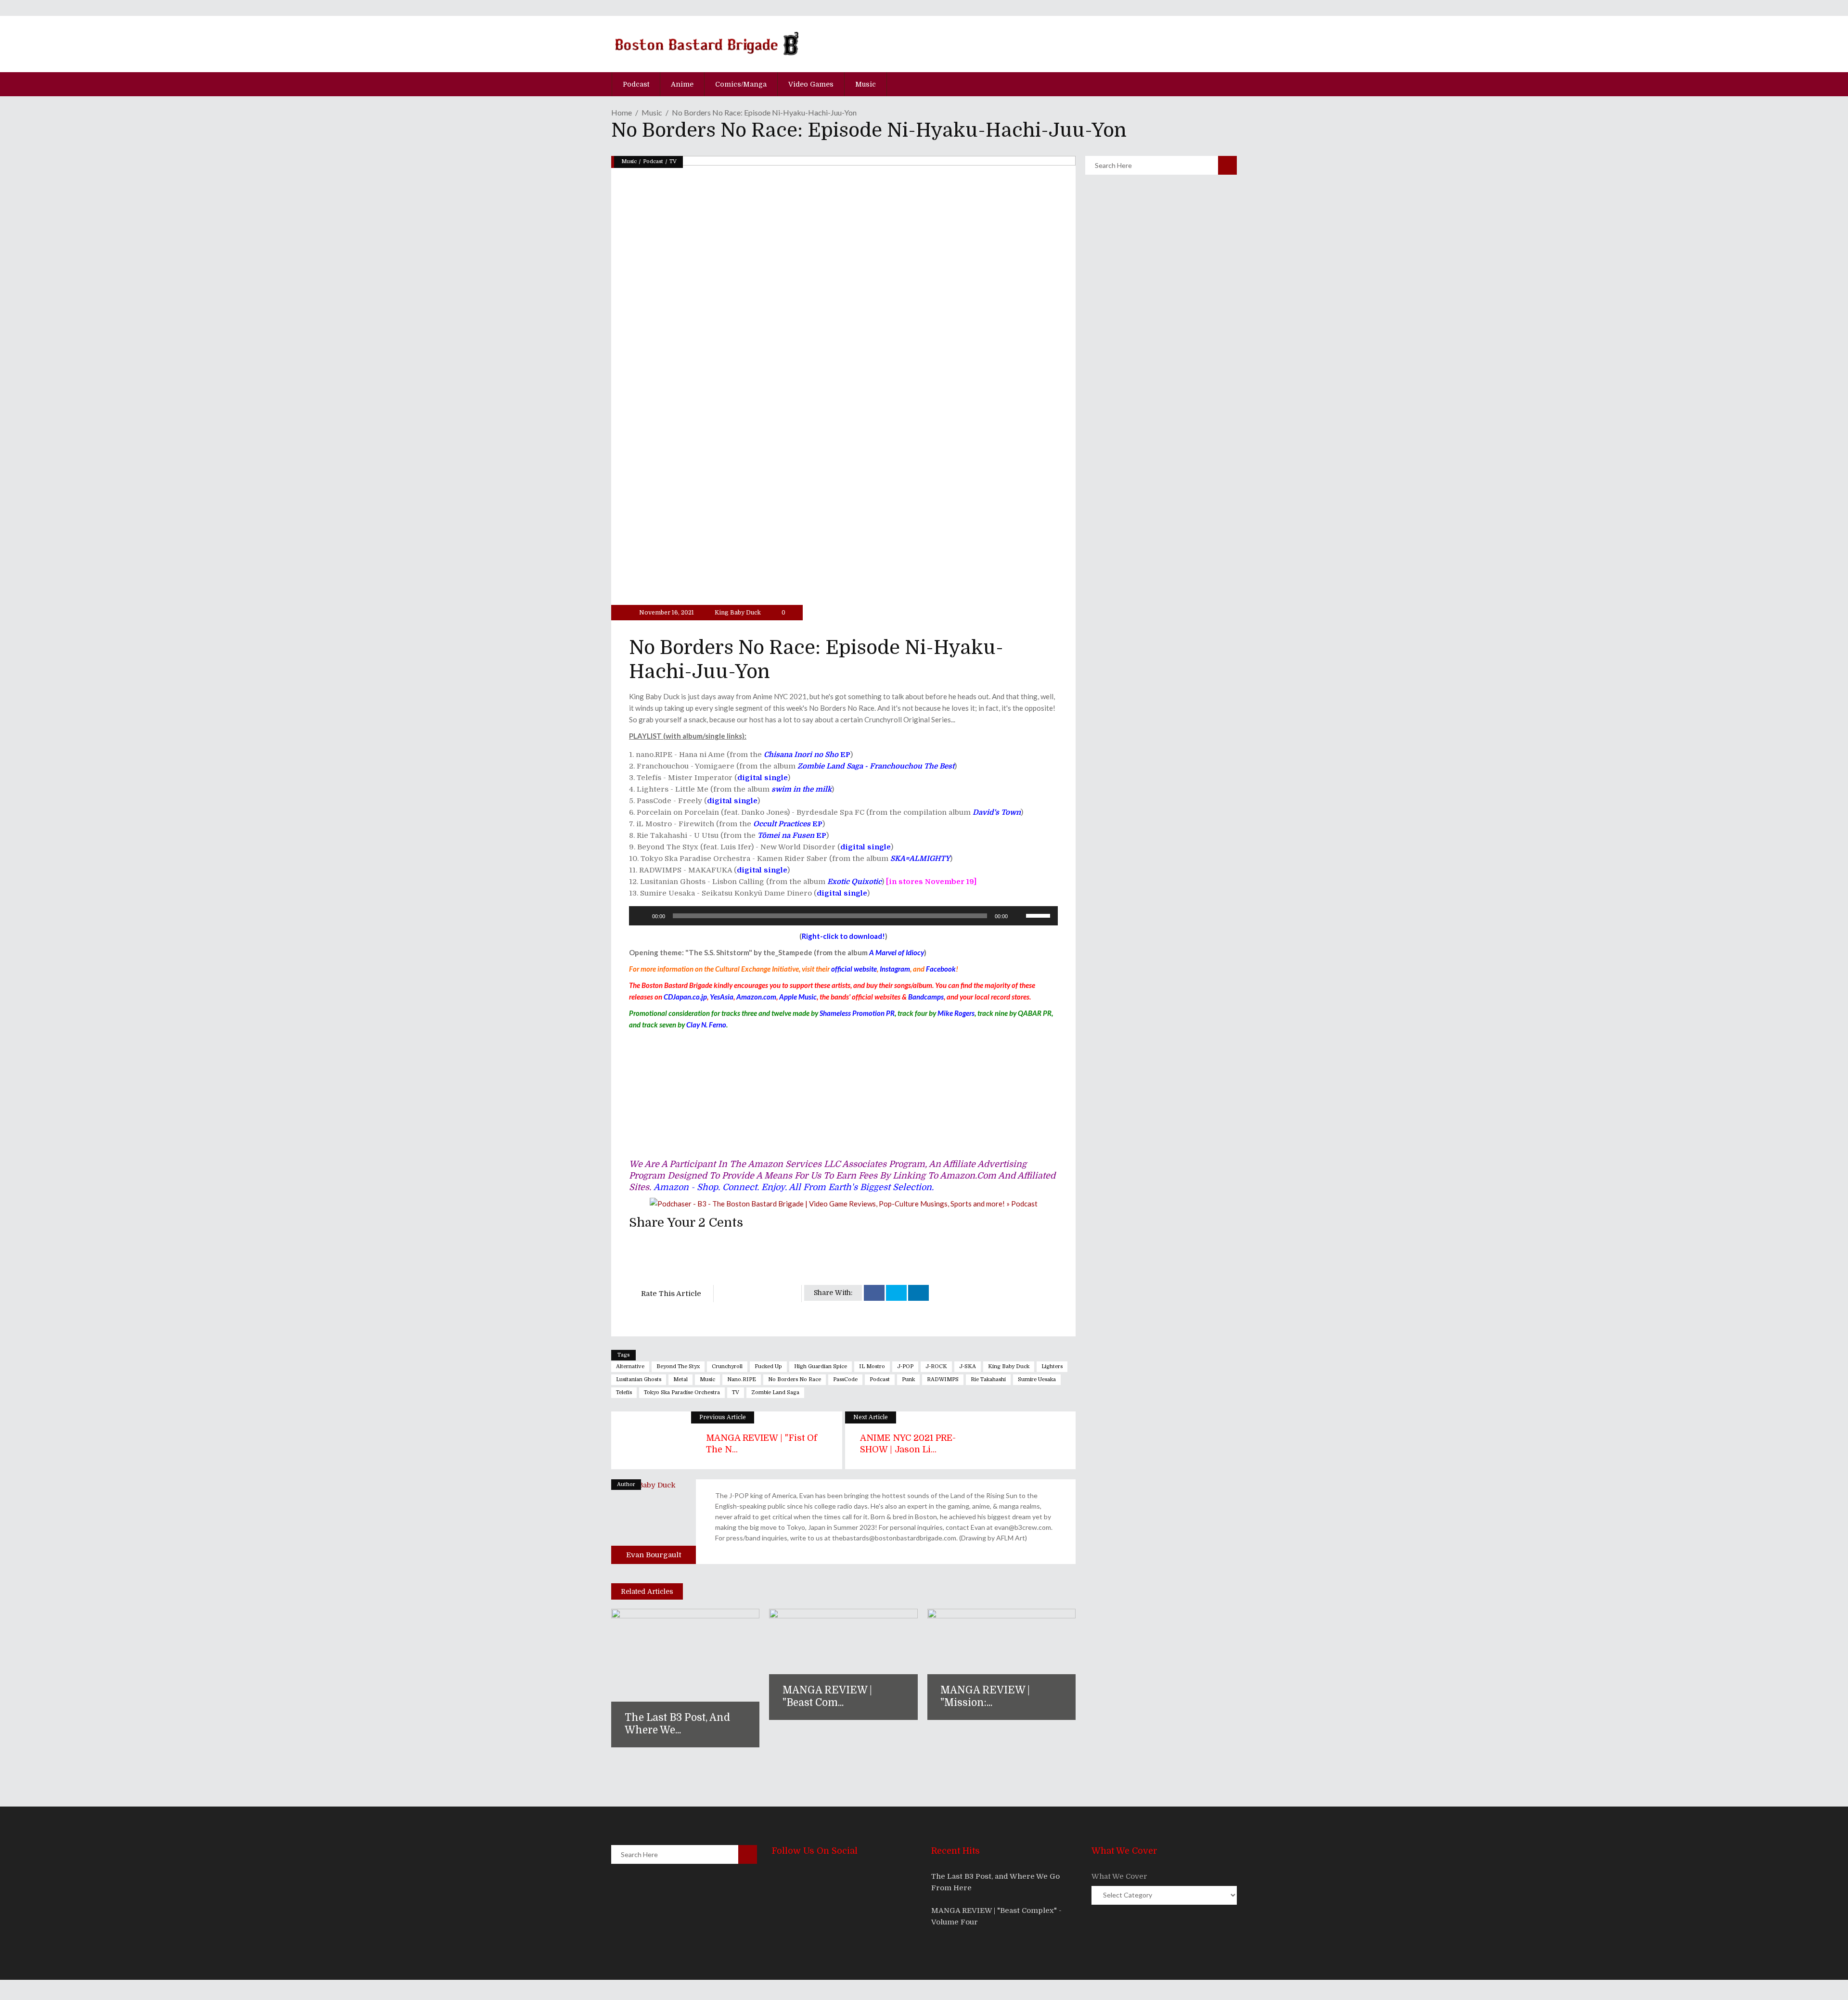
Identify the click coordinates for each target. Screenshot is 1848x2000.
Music (652, 112)
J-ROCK (936, 1366)
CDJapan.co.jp (685, 997)
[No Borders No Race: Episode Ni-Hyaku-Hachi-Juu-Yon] (654, 1522)
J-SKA (968, 1366)
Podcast (653, 161)
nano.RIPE (742, 1379)
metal (680, 1379)
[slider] (1039, 915)
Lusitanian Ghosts (639, 1379)
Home (622, 112)
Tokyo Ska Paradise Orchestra (682, 1392)
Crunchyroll (727, 1366)
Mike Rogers (956, 1013)
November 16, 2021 (666, 613)
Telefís (624, 1392)
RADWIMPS (943, 1379)
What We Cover (1119, 1876)
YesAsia (722, 997)
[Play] (642, 916)
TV (673, 161)
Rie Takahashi (988, 1379)
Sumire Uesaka (1037, 1379)
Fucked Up (768, 1366)
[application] (843, 916)
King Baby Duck (738, 613)
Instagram (895, 969)
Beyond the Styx (678, 1366)
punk (908, 1379)
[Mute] (1018, 916)
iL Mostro (872, 1366)
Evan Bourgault (654, 1555)
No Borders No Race (795, 1379)
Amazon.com (756, 997)
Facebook (941, 969)
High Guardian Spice (821, 1366)
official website (854, 969)
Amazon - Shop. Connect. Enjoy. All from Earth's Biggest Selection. (794, 1187)
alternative (630, 1366)
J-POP (905, 1366)
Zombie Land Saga (775, 1392)
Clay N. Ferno (706, 1025)
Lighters (1052, 1366)
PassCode (845, 1379)
